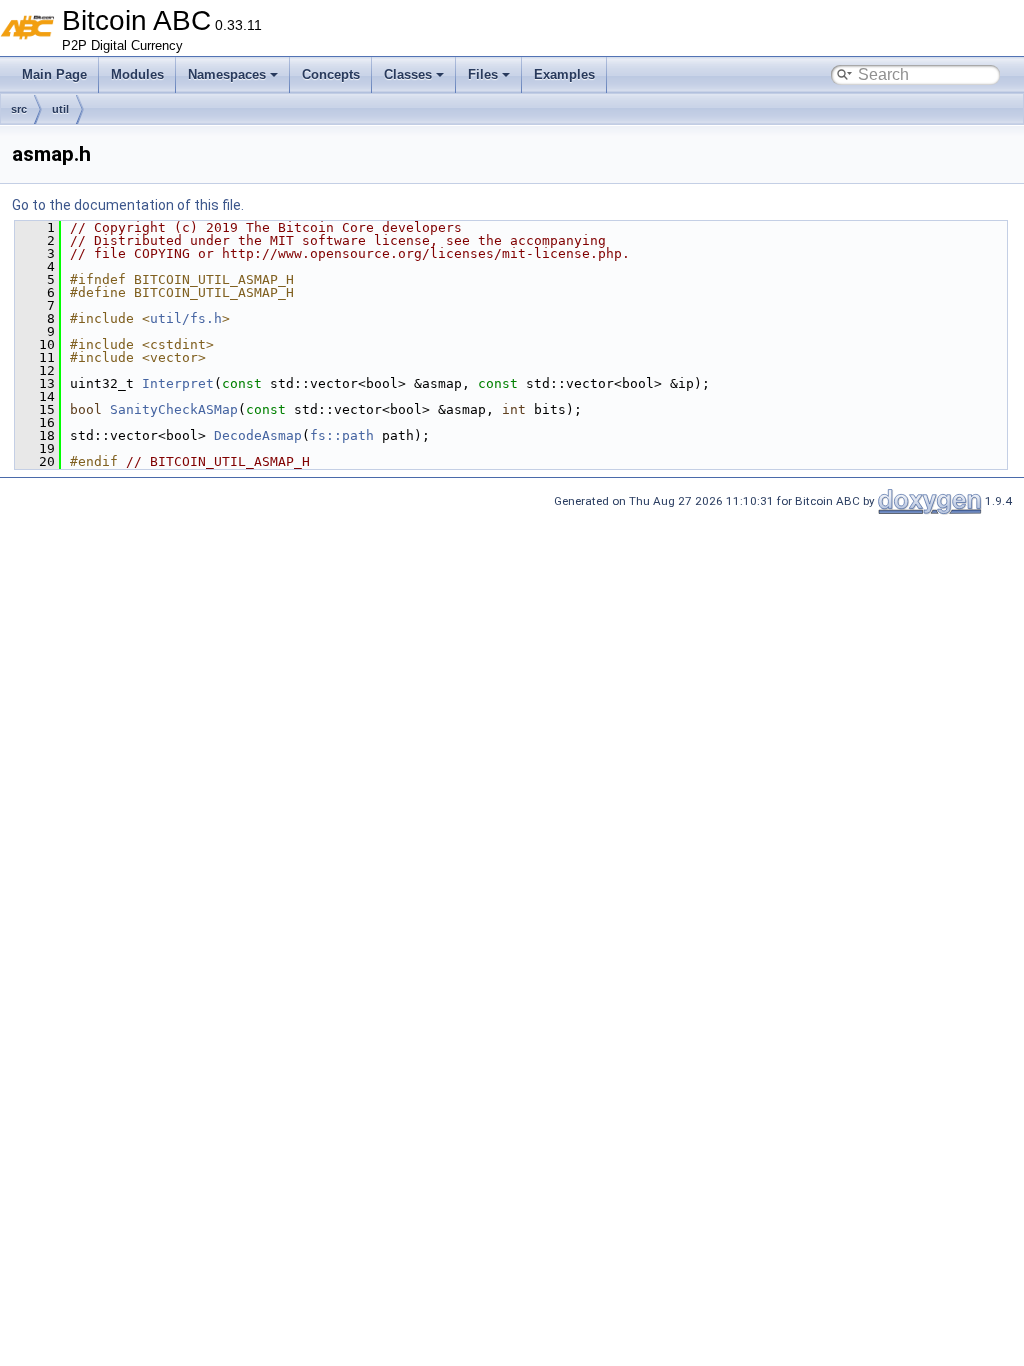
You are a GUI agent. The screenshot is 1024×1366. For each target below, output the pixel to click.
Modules (137, 74)
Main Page (54, 74)
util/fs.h (186, 318)
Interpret (178, 383)
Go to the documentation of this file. (128, 205)
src (19, 109)
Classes (408, 74)
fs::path (342, 435)
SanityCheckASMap (174, 409)
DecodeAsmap (258, 435)
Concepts (331, 74)
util (60, 109)
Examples (564, 74)
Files (483, 74)
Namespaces (227, 74)
